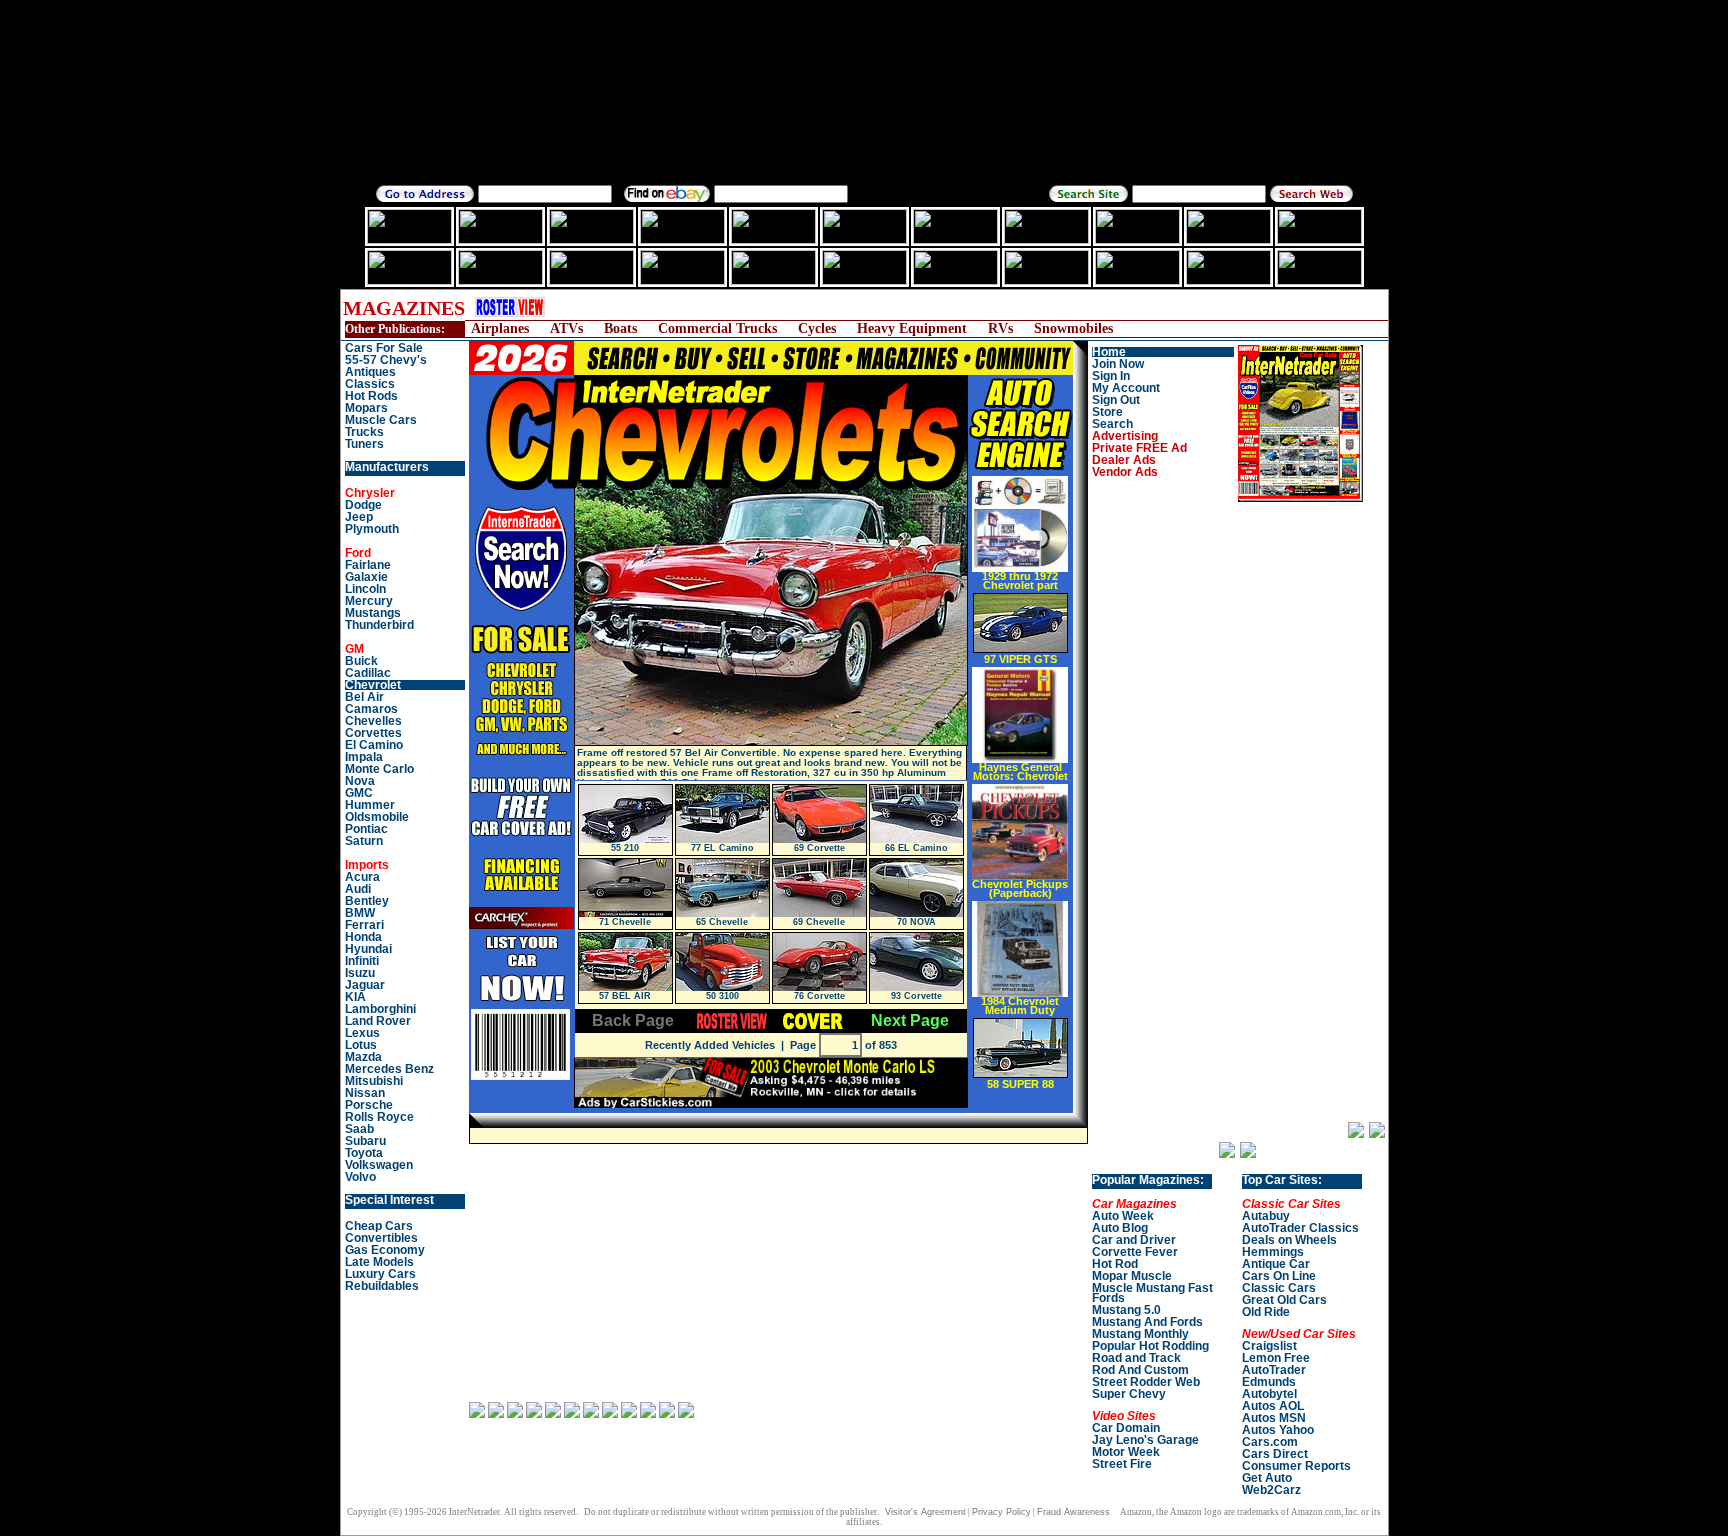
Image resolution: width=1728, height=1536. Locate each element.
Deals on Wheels (1289, 1240)
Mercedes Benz (389, 1069)
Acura (362, 877)
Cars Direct (1275, 1454)
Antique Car (1276, 1264)
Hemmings (1273, 1252)
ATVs (566, 328)
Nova (360, 781)
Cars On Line (1279, 1276)
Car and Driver (1134, 1240)
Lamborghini (380, 1009)
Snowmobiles (1073, 328)
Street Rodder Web (1146, 1382)
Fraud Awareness (1073, 1512)
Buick (361, 661)
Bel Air (364, 697)
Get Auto (1267, 1478)
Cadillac (368, 673)
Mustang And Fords (1147, 1322)
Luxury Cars (380, 1274)
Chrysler (370, 493)
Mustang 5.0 (1126, 1310)
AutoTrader (1274, 1370)
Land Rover (378, 1021)
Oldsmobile (377, 817)
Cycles (817, 328)
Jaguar (365, 985)
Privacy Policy (1001, 1512)
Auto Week (1123, 1216)
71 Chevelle (625, 922)
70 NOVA (916, 922)
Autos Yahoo (1278, 1430)
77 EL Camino (722, 848)
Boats (620, 328)
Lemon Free (1276, 1358)
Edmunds (1269, 1382)
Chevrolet (373, 685)
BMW (360, 913)
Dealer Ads (1124, 460)
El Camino (374, 745)
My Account (1126, 388)
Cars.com (1270, 1442)
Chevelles (373, 721)
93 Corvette (916, 996)
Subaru (365, 1141)
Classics (370, 384)
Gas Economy (385, 1250)
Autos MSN (1274, 1418)
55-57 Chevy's (386, 360)
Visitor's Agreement (925, 1512)
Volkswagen (379, 1165)
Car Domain (1126, 1428)
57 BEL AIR (625, 996)
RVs (1000, 328)
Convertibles (381, 1238)
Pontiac (366, 829)
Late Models (379, 1262)
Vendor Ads (1125, 472)
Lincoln (365, 589)
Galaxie (366, 577)
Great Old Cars (1284, 1300)
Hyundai (368, 949)
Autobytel (1269, 1394)
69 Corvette (819, 848)
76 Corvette (819, 996)
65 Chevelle (722, 922)
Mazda (363, 1057)
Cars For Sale (384, 348)
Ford (358, 553)
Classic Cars (1279, 1288)
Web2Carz (1271, 1490)
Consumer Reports (1296, 1466)
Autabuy (1266, 1216)
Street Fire (1122, 1464)
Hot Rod (1115, 1264)
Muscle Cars (381, 420)
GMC (359, 793)
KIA (355, 997)
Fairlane (368, 565)
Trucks (364, 432)
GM (354, 649)
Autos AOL (1273, 1406)
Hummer (370, 805)
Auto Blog (1120, 1228)
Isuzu (360, 973)
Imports (367, 865)
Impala (364, 757)
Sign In (1111, 376)
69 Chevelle (819, 922)
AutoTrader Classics (1300, 1228)
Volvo (360, 1177)
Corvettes (373, 733)
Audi (358, 889)
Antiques (370, 372)
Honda (363, 937)
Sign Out (1116, 400)
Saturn (364, 841)
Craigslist (1269, 1346)
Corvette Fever (1135, 1252)
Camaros (371, 709)
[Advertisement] (929, 307)
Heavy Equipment (912, 328)
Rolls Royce (379, 1117)
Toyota (364, 1153)
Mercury (369, 601)
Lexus (362, 1033)
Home (1109, 352)
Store (1107, 412)
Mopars (366, 408)
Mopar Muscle (1132, 1276)
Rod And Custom (1140, 1370)
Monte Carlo (379, 769)
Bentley (367, 901)
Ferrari (364, 925)
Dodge (363, 505)
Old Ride (1266, 1312)
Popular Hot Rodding (1150, 1346)
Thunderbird (379, 625)
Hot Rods (371, 396)
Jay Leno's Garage (1145, 1440)
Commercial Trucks (717, 328)
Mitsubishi (374, 1081)
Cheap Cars (379, 1226)
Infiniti (362, 961)
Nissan (365, 1093)
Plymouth (372, 529)
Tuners (364, 444)
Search (1112, 424)
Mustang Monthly (1140, 1334)
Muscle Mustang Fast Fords (1152, 1293)
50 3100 (722, 996)
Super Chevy (1129, 1394)
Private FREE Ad (1139, 448)
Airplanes (500, 328)
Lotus (361, 1045)
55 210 (625, 848)
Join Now (1118, 364)
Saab (359, 1129)
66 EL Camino (916, 848)
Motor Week (1126, 1452)
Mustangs (373, 613)
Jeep (359, 517)
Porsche (369, 1105)
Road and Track (1136, 1358)
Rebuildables (382, 1286)
